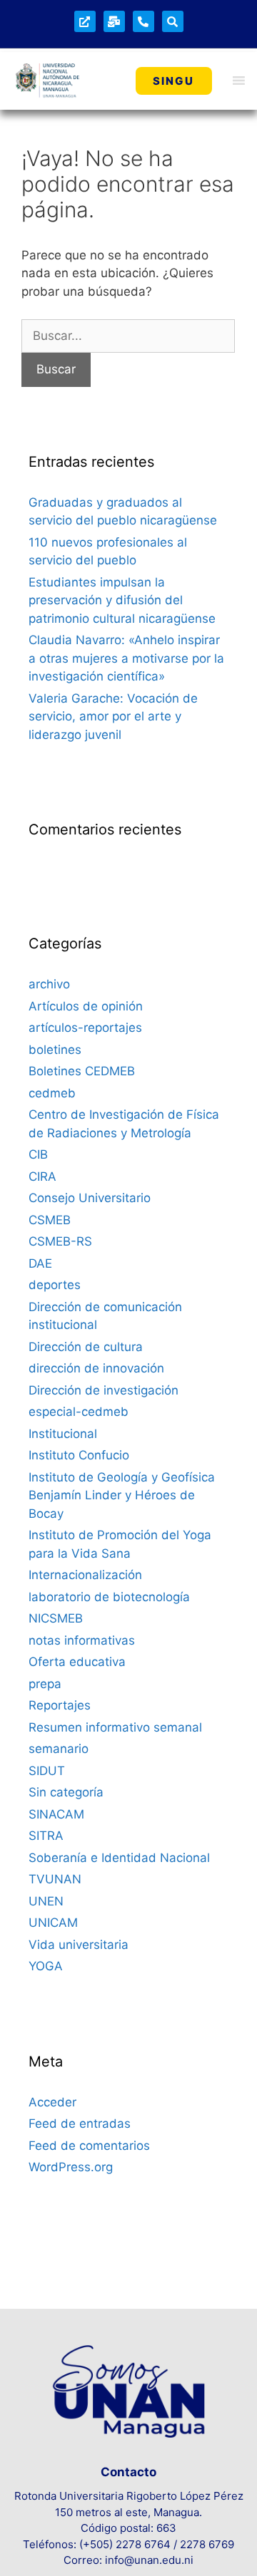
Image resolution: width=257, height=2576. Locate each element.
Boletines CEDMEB (82, 1071)
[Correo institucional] (114, 21)
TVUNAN (55, 1879)
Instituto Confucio (79, 1455)
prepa (45, 1684)
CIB (38, 1154)
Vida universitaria (79, 1945)
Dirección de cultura (86, 1347)
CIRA (42, 1176)
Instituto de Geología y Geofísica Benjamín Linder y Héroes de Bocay (122, 1495)
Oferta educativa (77, 1662)
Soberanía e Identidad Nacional (119, 1858)
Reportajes (60, 1705)
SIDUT (47, 1771)
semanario (59, 1749)
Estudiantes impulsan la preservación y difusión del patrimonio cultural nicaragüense (122, 600)
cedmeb (52, 1093)
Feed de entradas (80, 2124)
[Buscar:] (128, 336)
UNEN (46, 1901)
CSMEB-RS (60, 1241)
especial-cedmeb (79, 1412)
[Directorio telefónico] (143, 21)
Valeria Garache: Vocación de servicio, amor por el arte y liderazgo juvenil (113, 717)
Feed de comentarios (89, 2146)
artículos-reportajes (85, 1028)
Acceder (52, 2102)
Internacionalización (85, 1575)
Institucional (63, 1434)
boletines (55, 1050)
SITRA (46, 1836)
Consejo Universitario (90, 1198)
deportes (55, 1285)
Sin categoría (66, 1792)
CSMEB (50, 1220)
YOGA (46, 1966)
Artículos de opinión (86, 1006)
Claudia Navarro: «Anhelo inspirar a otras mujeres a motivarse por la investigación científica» (126, 658)
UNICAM (53, 1923)
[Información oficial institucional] (85, 21)
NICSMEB (56, 1618)
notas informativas (82, 1640)
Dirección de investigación (104, 1390)
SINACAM (56, 1814)
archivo (49, 984)
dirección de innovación (96, 1368)
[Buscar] (173, 21)
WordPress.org (71, 2167)
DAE (40, 1263)
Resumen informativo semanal (115, 1727)
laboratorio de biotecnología (109, 1597)
